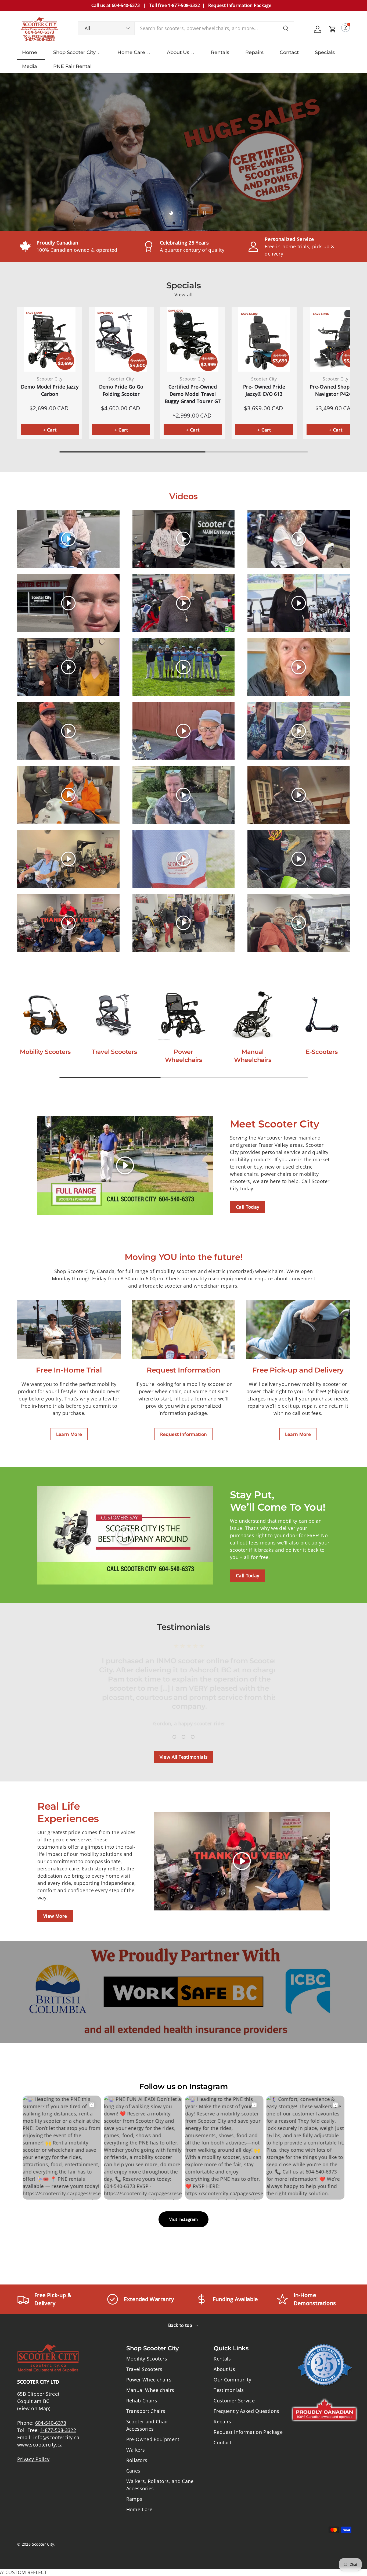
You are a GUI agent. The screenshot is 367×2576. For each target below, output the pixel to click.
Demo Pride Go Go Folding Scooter (121, 390)
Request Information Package (248, 2432)
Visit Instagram (183, 2219)
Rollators (137, 2460)
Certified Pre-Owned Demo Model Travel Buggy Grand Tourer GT (193, 394)
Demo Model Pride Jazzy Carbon (50, 390)
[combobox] (186, 28)
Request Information (184, 1434)
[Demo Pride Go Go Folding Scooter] (121, 339)
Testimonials (229, 2390)
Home (30, 52)
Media (30, 66)
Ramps (134, 2499)
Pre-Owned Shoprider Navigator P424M (336, 390)
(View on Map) (34, 2408)
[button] (333, 29)
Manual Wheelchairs (253, 1056)
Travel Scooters (114, 1052)
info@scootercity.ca (56, 2437)
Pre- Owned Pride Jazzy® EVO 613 (264, 390)
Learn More (69, 1434)
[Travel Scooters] (114, 1015)
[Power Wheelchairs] (183, 1015)
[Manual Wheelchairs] (253, 1015)
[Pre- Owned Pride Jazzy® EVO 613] (264, 339)
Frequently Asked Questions (246, 2411)
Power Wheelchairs (184, 1056)
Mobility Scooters (45, 1052)
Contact (289, 52)
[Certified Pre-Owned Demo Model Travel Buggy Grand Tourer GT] (193, 339)
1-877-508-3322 (58, 2430)
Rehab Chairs (142, 2401)
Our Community (232, 2380)
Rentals (220, 52)
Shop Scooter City (74, 52)
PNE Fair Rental (72, 66)
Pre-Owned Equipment (153, 2439)
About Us (178, 52)
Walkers (136, 2450)
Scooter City (43, 2544)
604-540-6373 (51, 2423)
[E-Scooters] (322, 1015)
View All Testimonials (184, 1757)
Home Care (131, 52)
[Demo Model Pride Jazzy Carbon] (50, 339)
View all (183, 294)
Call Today (248, 1207)
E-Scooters (322, 1052)
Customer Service (234, 2401)
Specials (325, 52)
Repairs (254, 52)
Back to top (181, 2325)
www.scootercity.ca (40, 2445)
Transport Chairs (146, 2411)
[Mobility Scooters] (45, 1015)
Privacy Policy (33, 2459)
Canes (133, 2471)
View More (55, 1916)
